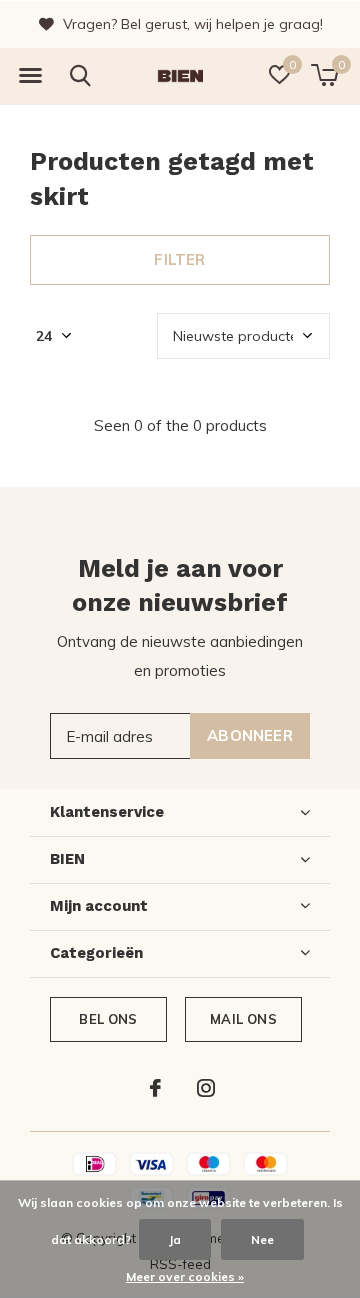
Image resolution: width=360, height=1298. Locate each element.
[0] (324, 75)
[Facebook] (155, 1088)
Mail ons (243, 1019)
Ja (175, 1239)
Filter (179, 259)
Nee (262, 1239)
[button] (30, 76)
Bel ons (108, 1019)
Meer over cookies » (185, 1276)
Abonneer (250, 735)
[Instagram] (206, 1088)
